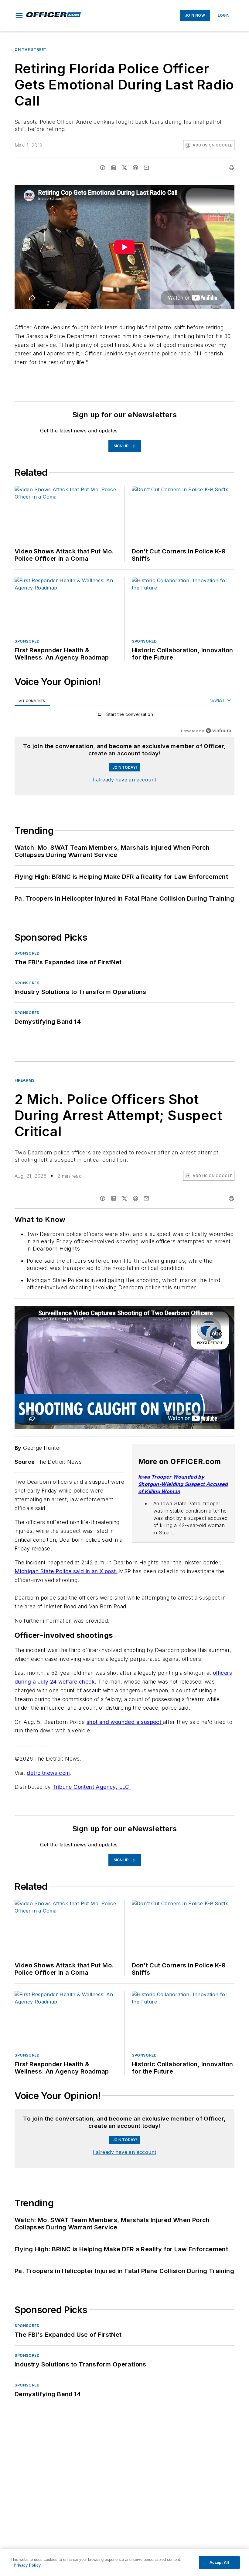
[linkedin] (114, 168)
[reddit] (135, 168)
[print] (231, 168)
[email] (146, 168)
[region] (124, 716)
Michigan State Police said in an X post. (66, 1571)
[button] (19, 15)
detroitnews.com (48, 1779)
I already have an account (125, 780)
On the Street (31, 50)
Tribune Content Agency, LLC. (92, 1793)
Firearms (25, 1080)
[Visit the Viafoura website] (218, 731)
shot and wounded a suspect (125, 1728)
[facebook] (103, 168)
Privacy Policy (27, 2565)
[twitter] (124, 168)
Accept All (219, 2563)
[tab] (32, 701)
